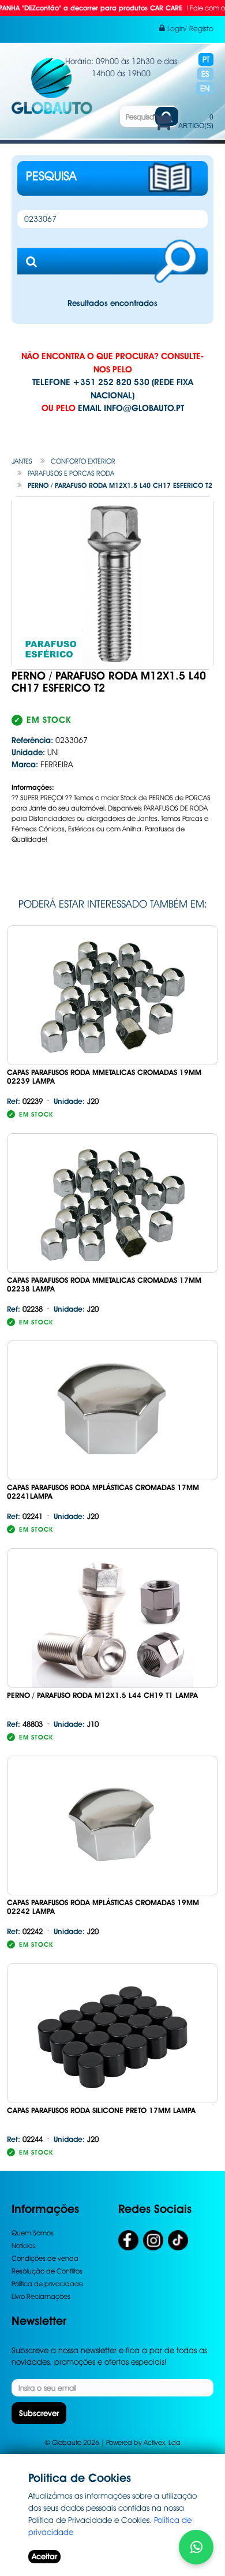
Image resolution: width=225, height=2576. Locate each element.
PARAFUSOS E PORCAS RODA (71, 473)
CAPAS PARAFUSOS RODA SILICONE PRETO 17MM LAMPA (101, 2110)
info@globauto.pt (144, 408)
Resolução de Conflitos (47, 2271)
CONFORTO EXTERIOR (83, 461)
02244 (25, 2139)
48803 (25, 1724)
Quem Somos (33, 2233)
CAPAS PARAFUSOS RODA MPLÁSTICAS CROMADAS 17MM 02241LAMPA (103, 1492)
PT (206, 59)
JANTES (22, 461)
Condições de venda (45, 2258)
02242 (25, 1931)
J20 (76, 1101)
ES (205, 74)
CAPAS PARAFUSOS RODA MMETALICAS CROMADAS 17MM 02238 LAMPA (104, 1285)
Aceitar (44, 2556)
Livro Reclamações (41, 2296)
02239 (25, 1101)
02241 (25, 1516)
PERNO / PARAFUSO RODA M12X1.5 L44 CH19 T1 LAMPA (102, 1695)
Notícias (24, 2245)
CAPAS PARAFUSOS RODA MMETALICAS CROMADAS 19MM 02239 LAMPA (104, 1077)
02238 (25, 1309)
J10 (76, 1724)
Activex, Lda (162, 2442)
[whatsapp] (196, 2547)
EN (205, 88)
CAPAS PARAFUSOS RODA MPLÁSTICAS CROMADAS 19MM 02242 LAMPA (103, 1907)
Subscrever (39, 2413)
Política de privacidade (47, 2284)
